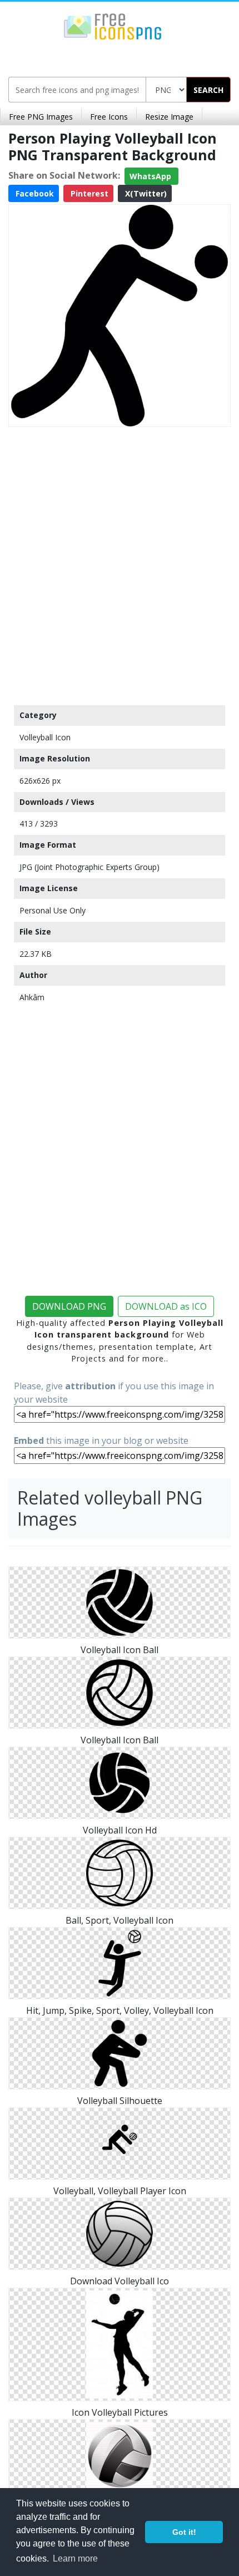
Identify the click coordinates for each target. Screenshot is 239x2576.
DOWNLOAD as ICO (166, 1306)
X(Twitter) (145, 193)
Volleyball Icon (45, 737)
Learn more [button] (75, 2558)
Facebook (34, 193)
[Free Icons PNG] (113, 26)
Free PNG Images (41, 117)
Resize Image (169, 117)
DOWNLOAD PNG (69, 1306)
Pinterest (88, 193)
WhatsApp (151, 176)
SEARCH (208, 90)
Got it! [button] (184, 2532)
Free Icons (109, 117)
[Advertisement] (120, 563)
